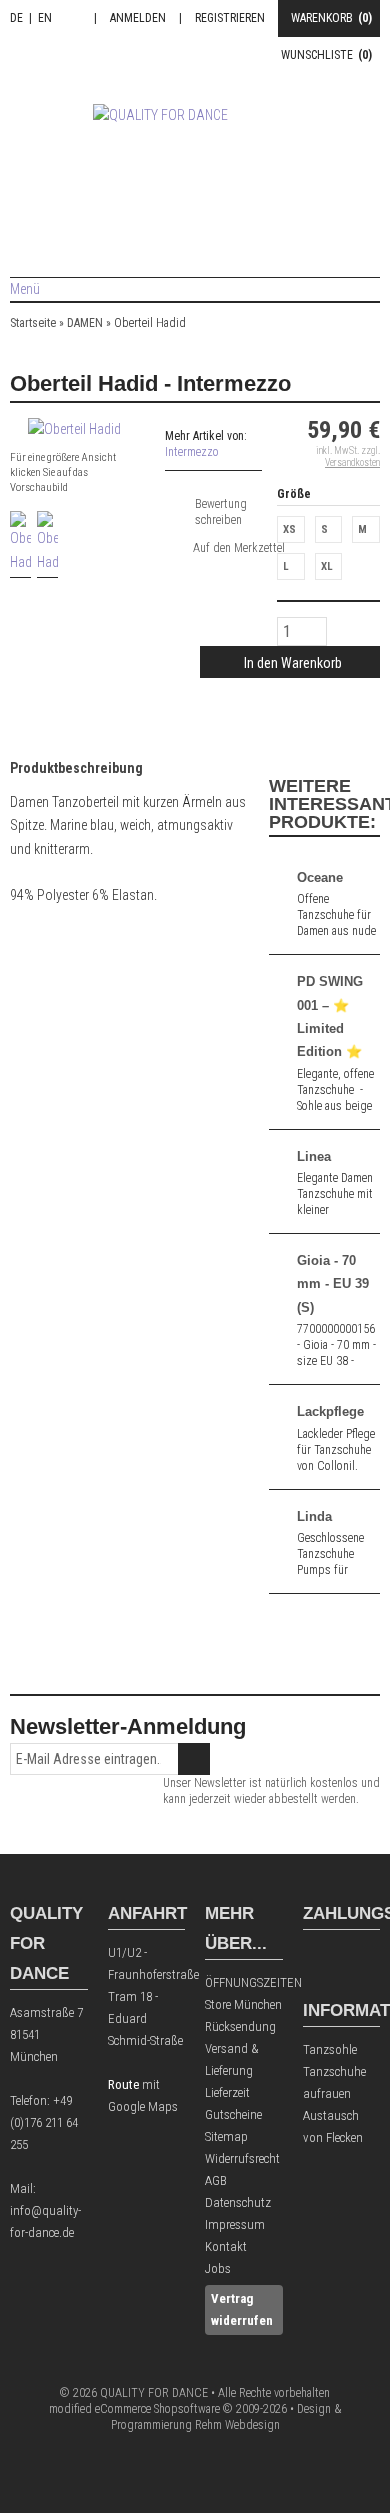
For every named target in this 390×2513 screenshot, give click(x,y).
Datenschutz (238, 2202)
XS (289, 529)
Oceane (320, 877)
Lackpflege (330, 1411)
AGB (216, 2180)
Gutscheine (233, 2114)
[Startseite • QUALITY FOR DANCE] (195, 163)
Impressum (235, 2224)
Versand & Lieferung (232, 2059)
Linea (314, 1156)
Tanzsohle (330, 2049)
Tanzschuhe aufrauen (334, 2082)
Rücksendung (240, 2026)
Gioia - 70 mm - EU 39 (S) (333, 1284)
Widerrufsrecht (242, 2158)
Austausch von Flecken (333, 2126)
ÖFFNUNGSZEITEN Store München (244, 1993)
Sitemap (226, 2136)
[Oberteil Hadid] (74, 429)
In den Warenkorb (290, 662)
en (45, 18)
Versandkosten (352, 462)
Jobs (218, 2268)
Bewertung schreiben (221, 512)
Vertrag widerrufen (242, 2309)
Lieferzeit (227, 2092)
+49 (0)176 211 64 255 (44, 2122)
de (16, 18)
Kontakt (226, 2246)
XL (327, 566)
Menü (25, 289)
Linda (314, 1516)
